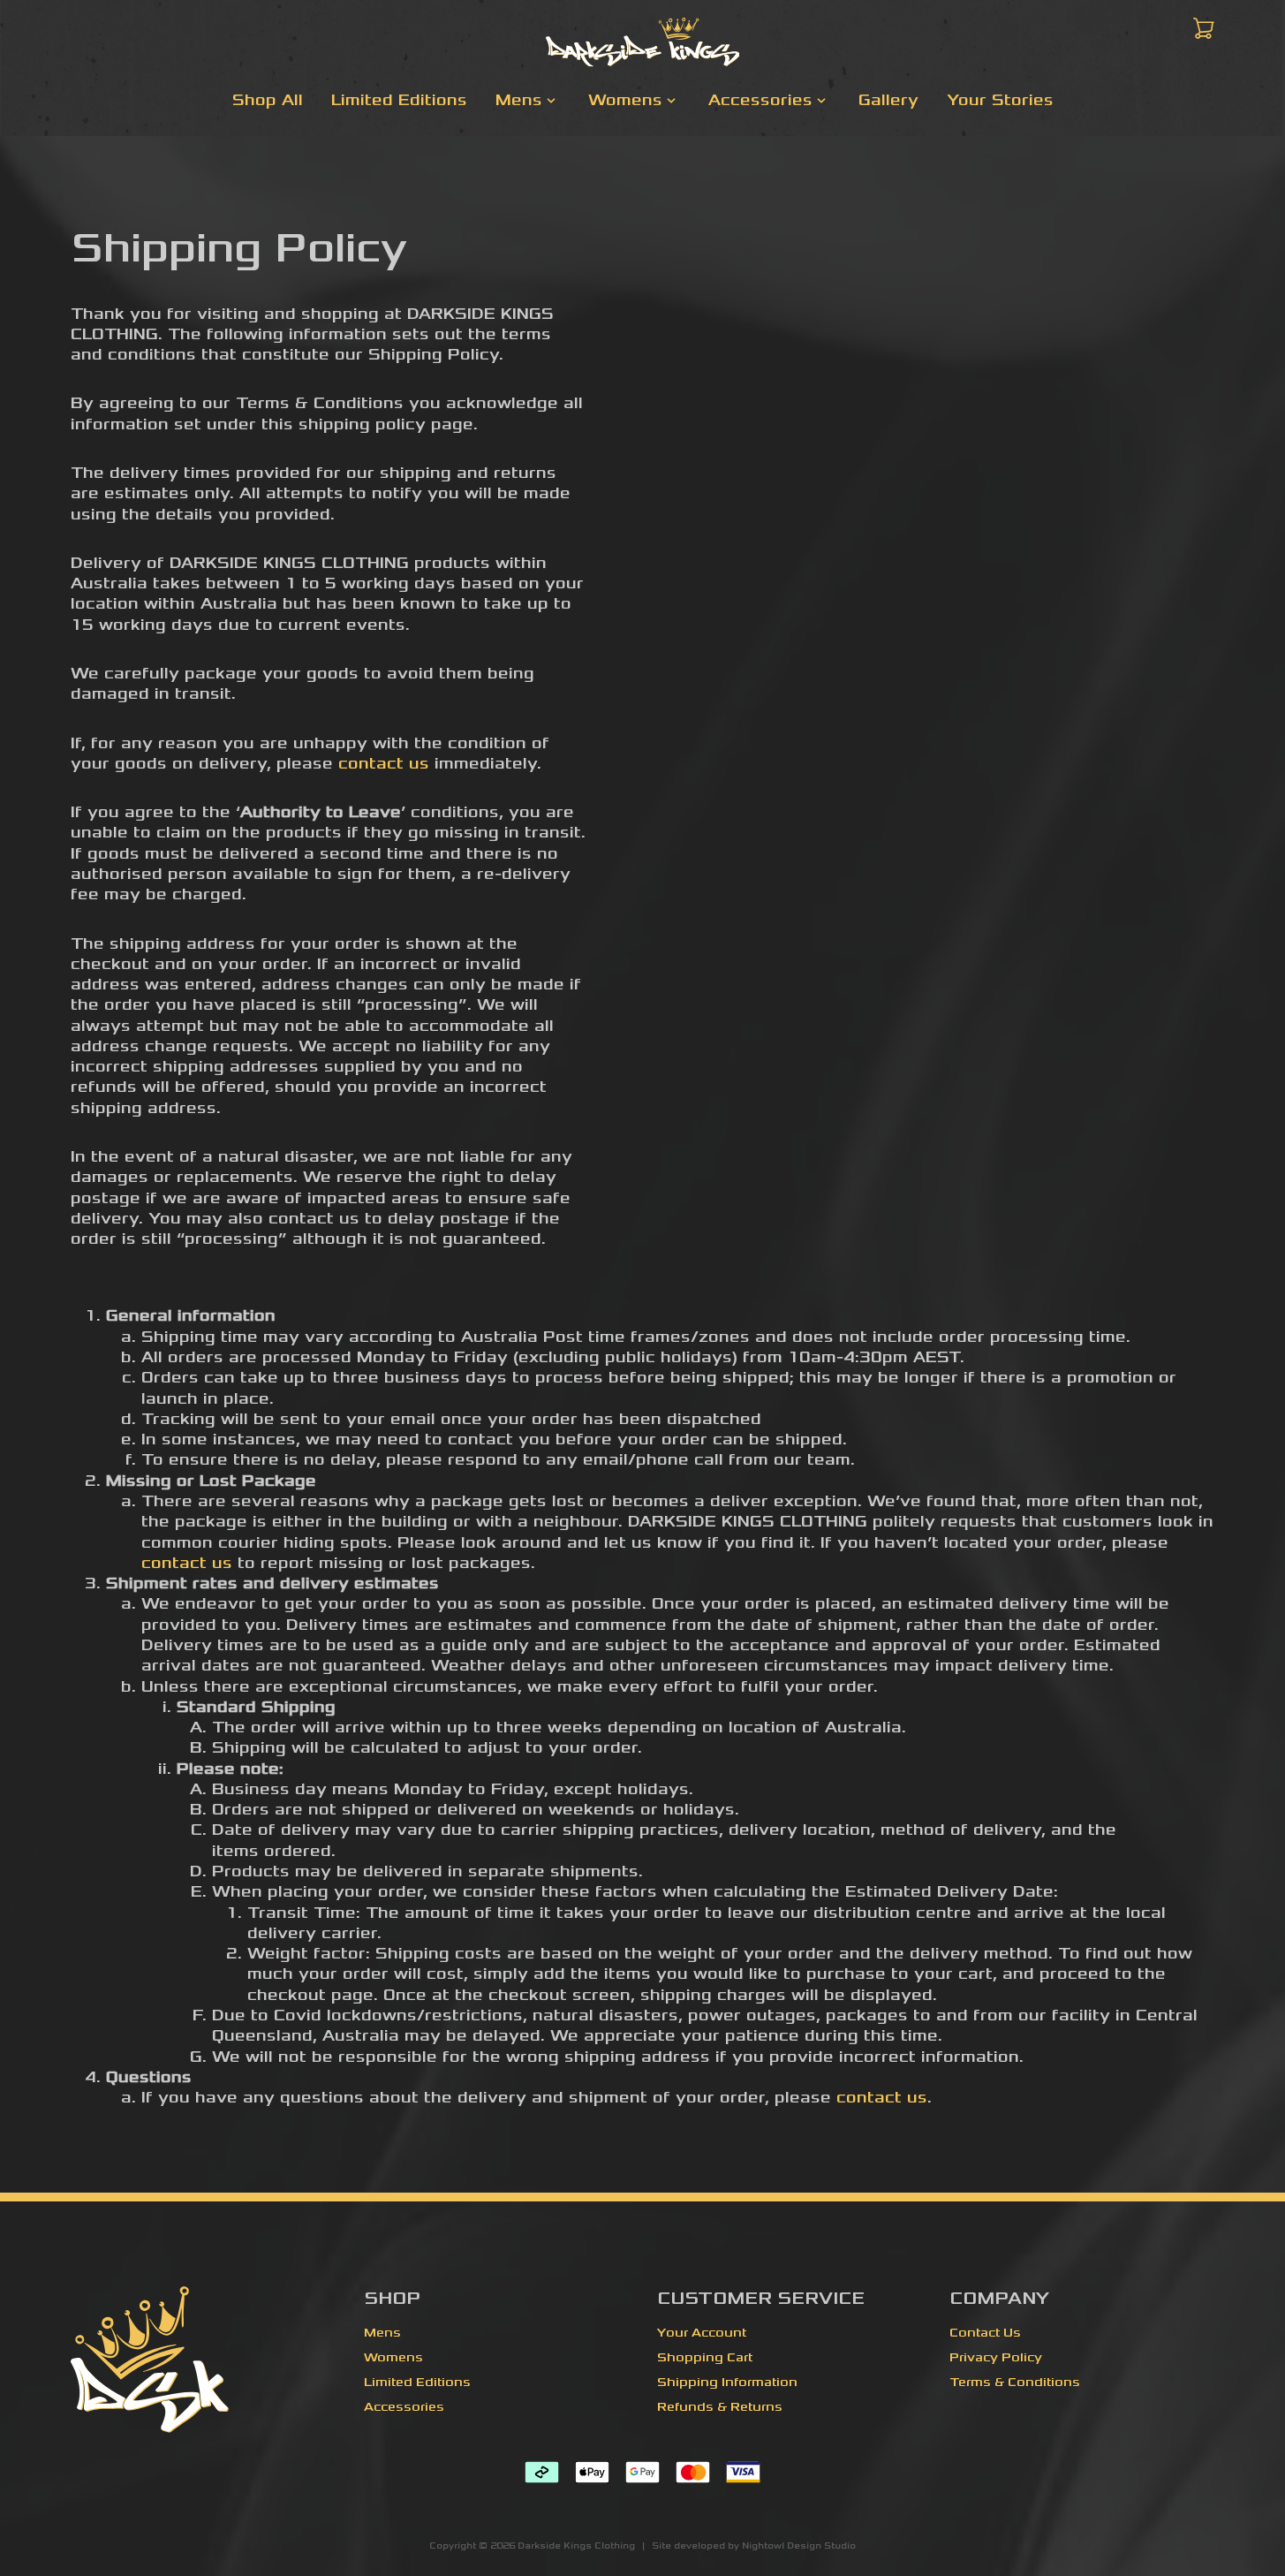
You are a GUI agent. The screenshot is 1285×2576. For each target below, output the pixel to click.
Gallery (888, 100)
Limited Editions (399, 100)
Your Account (702, 2333)
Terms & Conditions (1015, 2382)
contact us (384, 763)
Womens (393, 2357)
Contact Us (985, 2333)
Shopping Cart (705, 2357)
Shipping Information (727, 2382)
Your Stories (1000, 100)
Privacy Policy (996, 2357)
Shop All (268, 100)
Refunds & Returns (720, 2407)
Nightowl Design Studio (799, 2546)
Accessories (404, 2407)
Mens (382, 2333)
